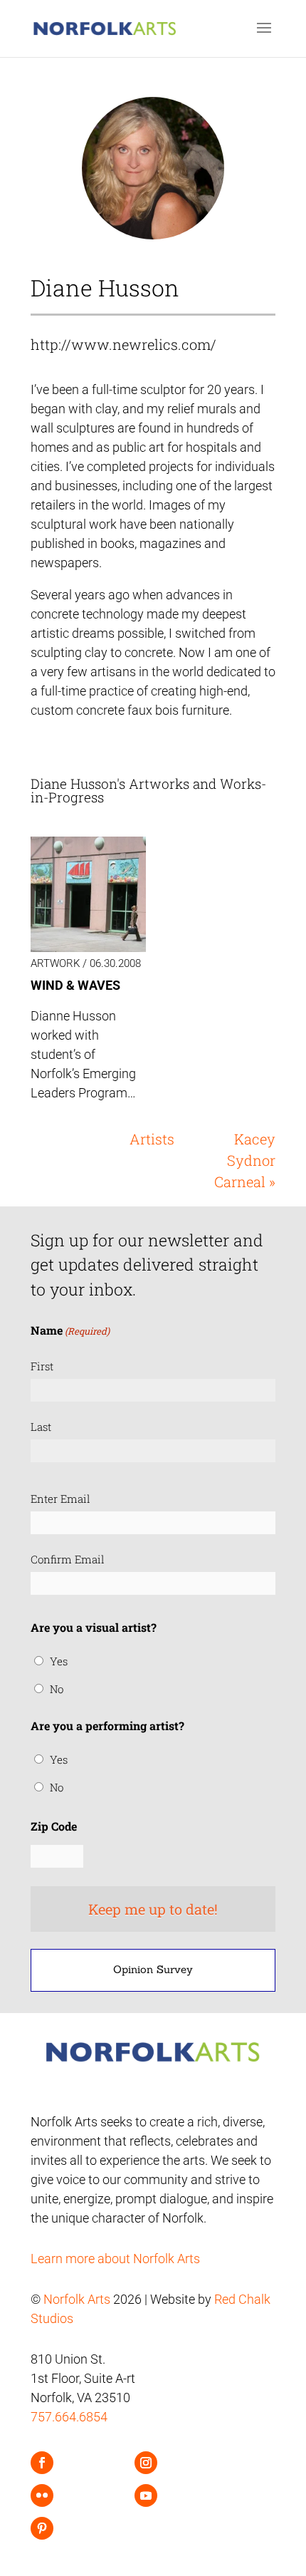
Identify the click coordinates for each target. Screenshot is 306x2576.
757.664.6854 (69, 2417)
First (42, 1366)
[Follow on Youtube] (146, 2495)
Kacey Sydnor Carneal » (245, 1160)
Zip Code (54, 1826)
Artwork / (60, 963)
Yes (59, 1661)
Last (41, 1427)
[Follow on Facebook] (42, 2463)
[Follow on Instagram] (146, 2463)
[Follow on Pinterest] (42, 2528)
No (57, 1689)
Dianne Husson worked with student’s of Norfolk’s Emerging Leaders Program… (83, 1054)
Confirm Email (68, 1559)
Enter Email (60, 1499)
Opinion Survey (153, 1969)
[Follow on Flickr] (42, 2495)
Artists (152, 1139)
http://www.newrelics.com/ (123, 344)
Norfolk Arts (77, 2299)
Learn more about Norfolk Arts (115, 2259)
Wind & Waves (75, 985)
